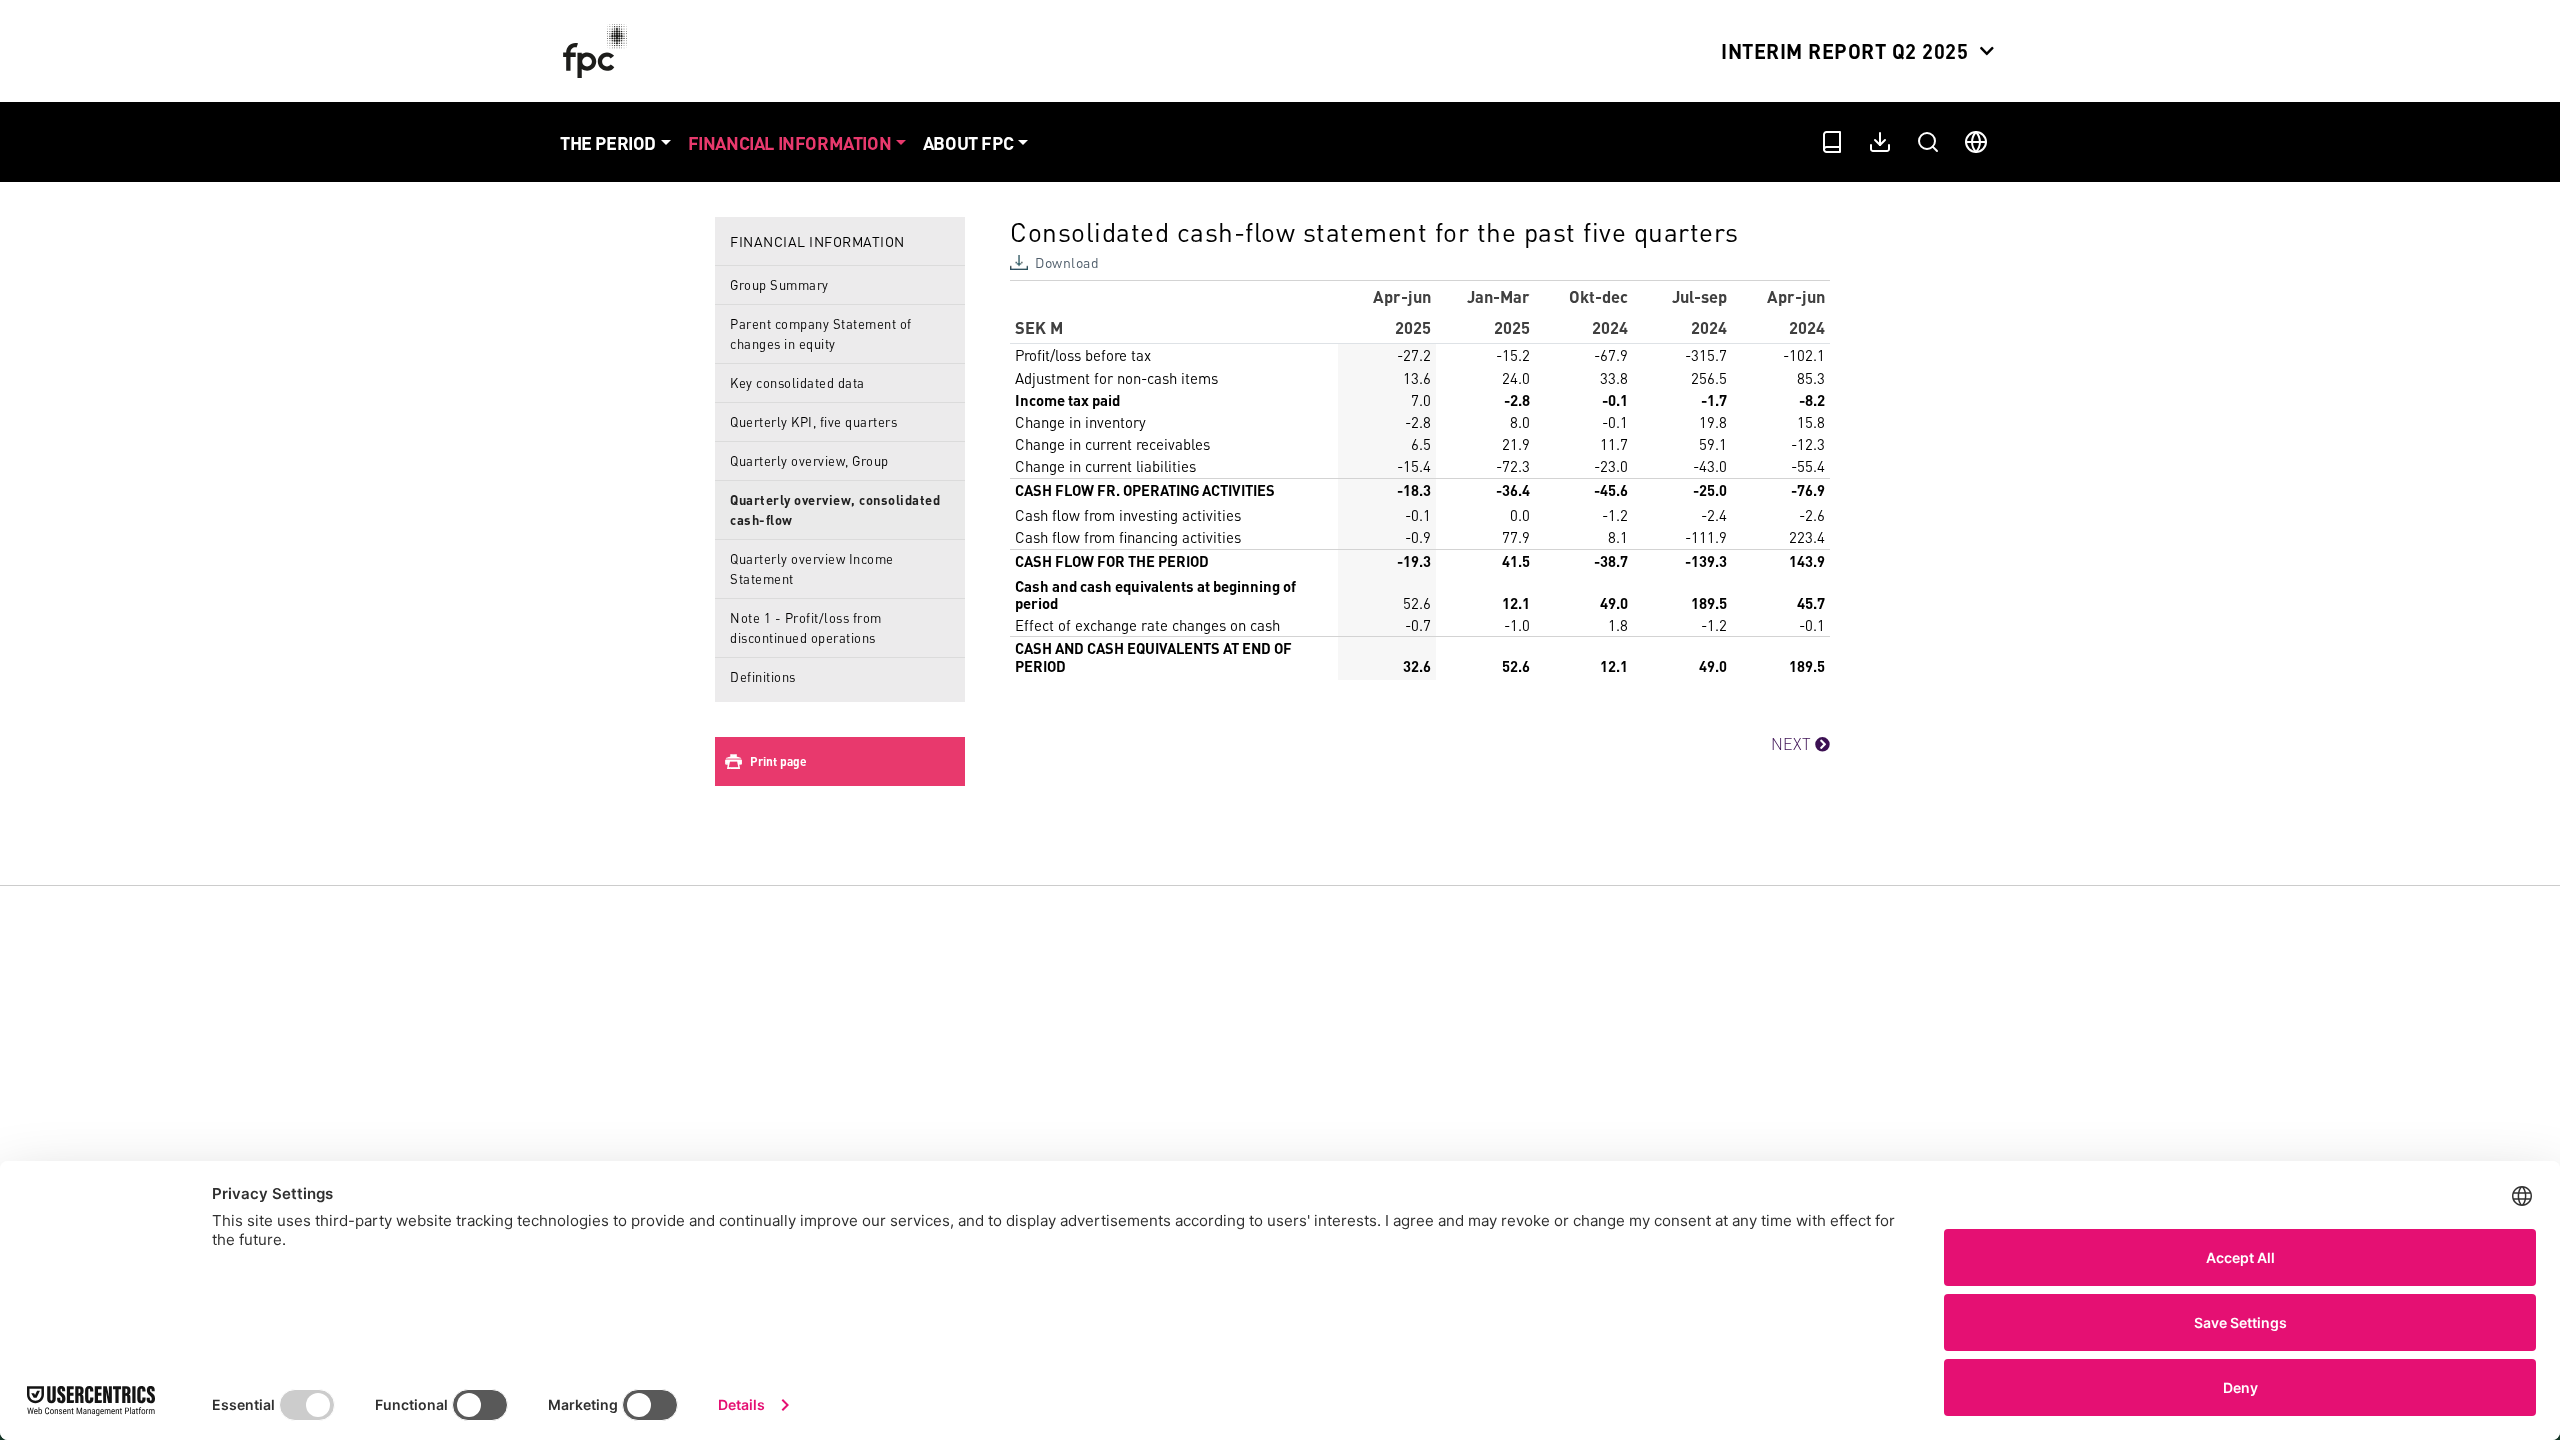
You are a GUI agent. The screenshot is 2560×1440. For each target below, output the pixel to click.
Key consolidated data (797, 382)
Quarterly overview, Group (809, 460)
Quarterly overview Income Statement (812, 568)
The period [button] (608, 142)
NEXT (1793, 743)
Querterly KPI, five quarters (813, 421)
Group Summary (779, 284)
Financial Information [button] (790, 142)
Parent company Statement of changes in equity (821, 333)
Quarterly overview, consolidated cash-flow (835, 509)
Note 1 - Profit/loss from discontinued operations (806, 627)
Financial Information (817, 241)
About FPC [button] (968, 142)
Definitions (763, 676)
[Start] (600, 51)
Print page (778, 761)
